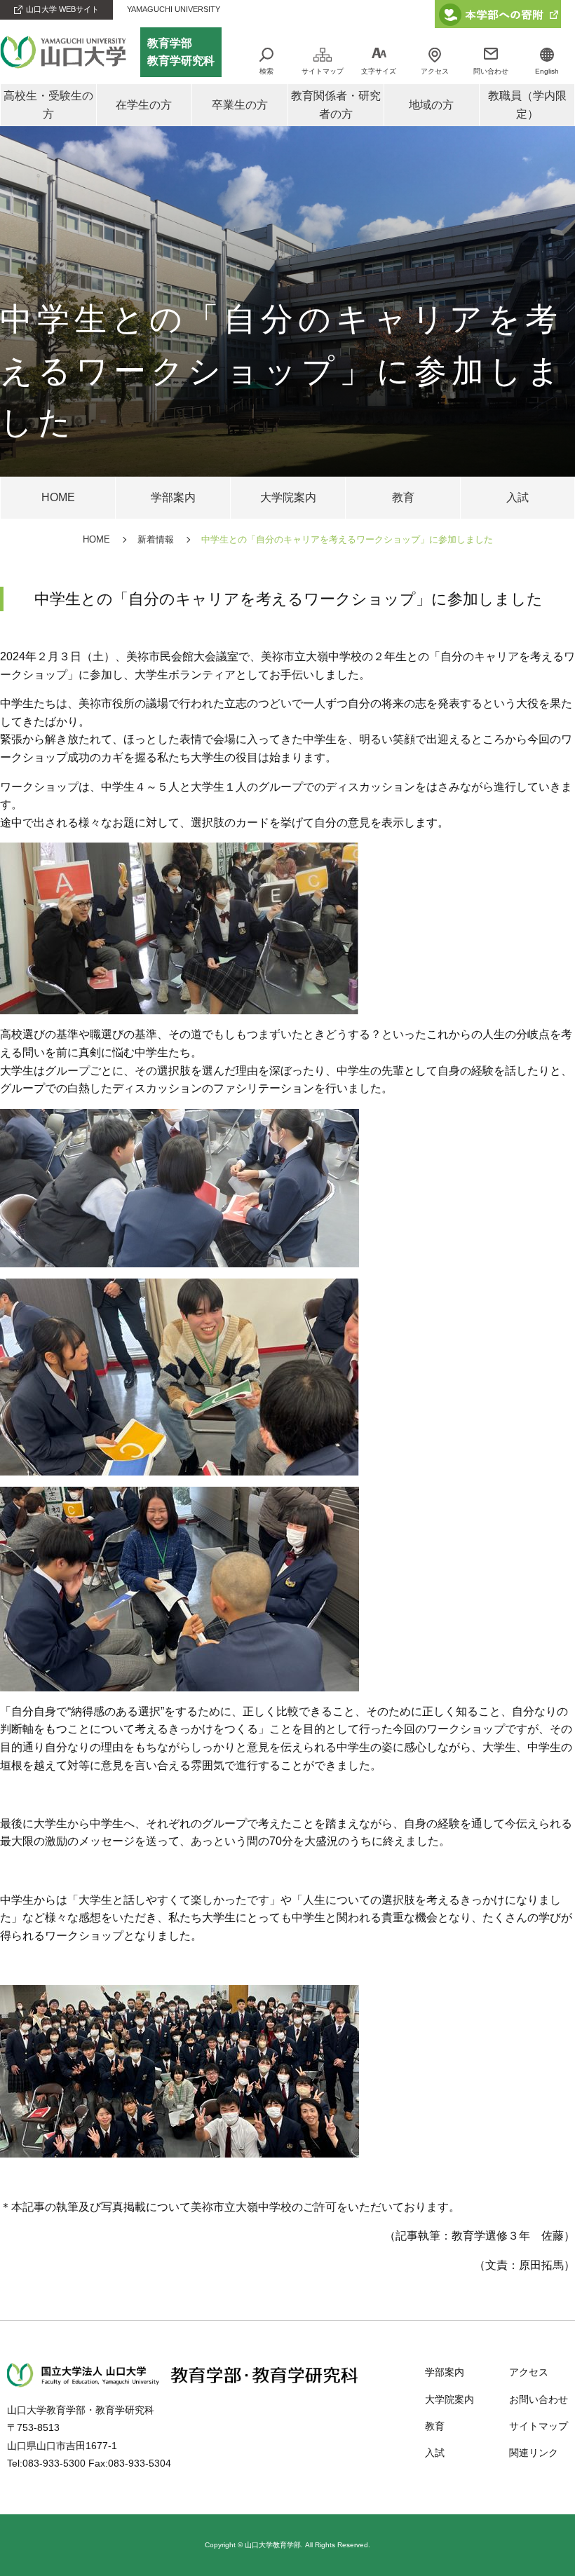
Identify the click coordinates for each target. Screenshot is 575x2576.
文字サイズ (379, 71)
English (547, 71)
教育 (403, 497)
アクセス (435, 71)
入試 (435, 2453)
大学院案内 (449, 2399)
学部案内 (173, 497)
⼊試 (517, 497)
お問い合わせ (539, 2399)
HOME (58, 497)
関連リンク (534, 2453)
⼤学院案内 (288, 497)
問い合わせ (491, 71)
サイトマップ (323, 71)
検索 (266, 71)
